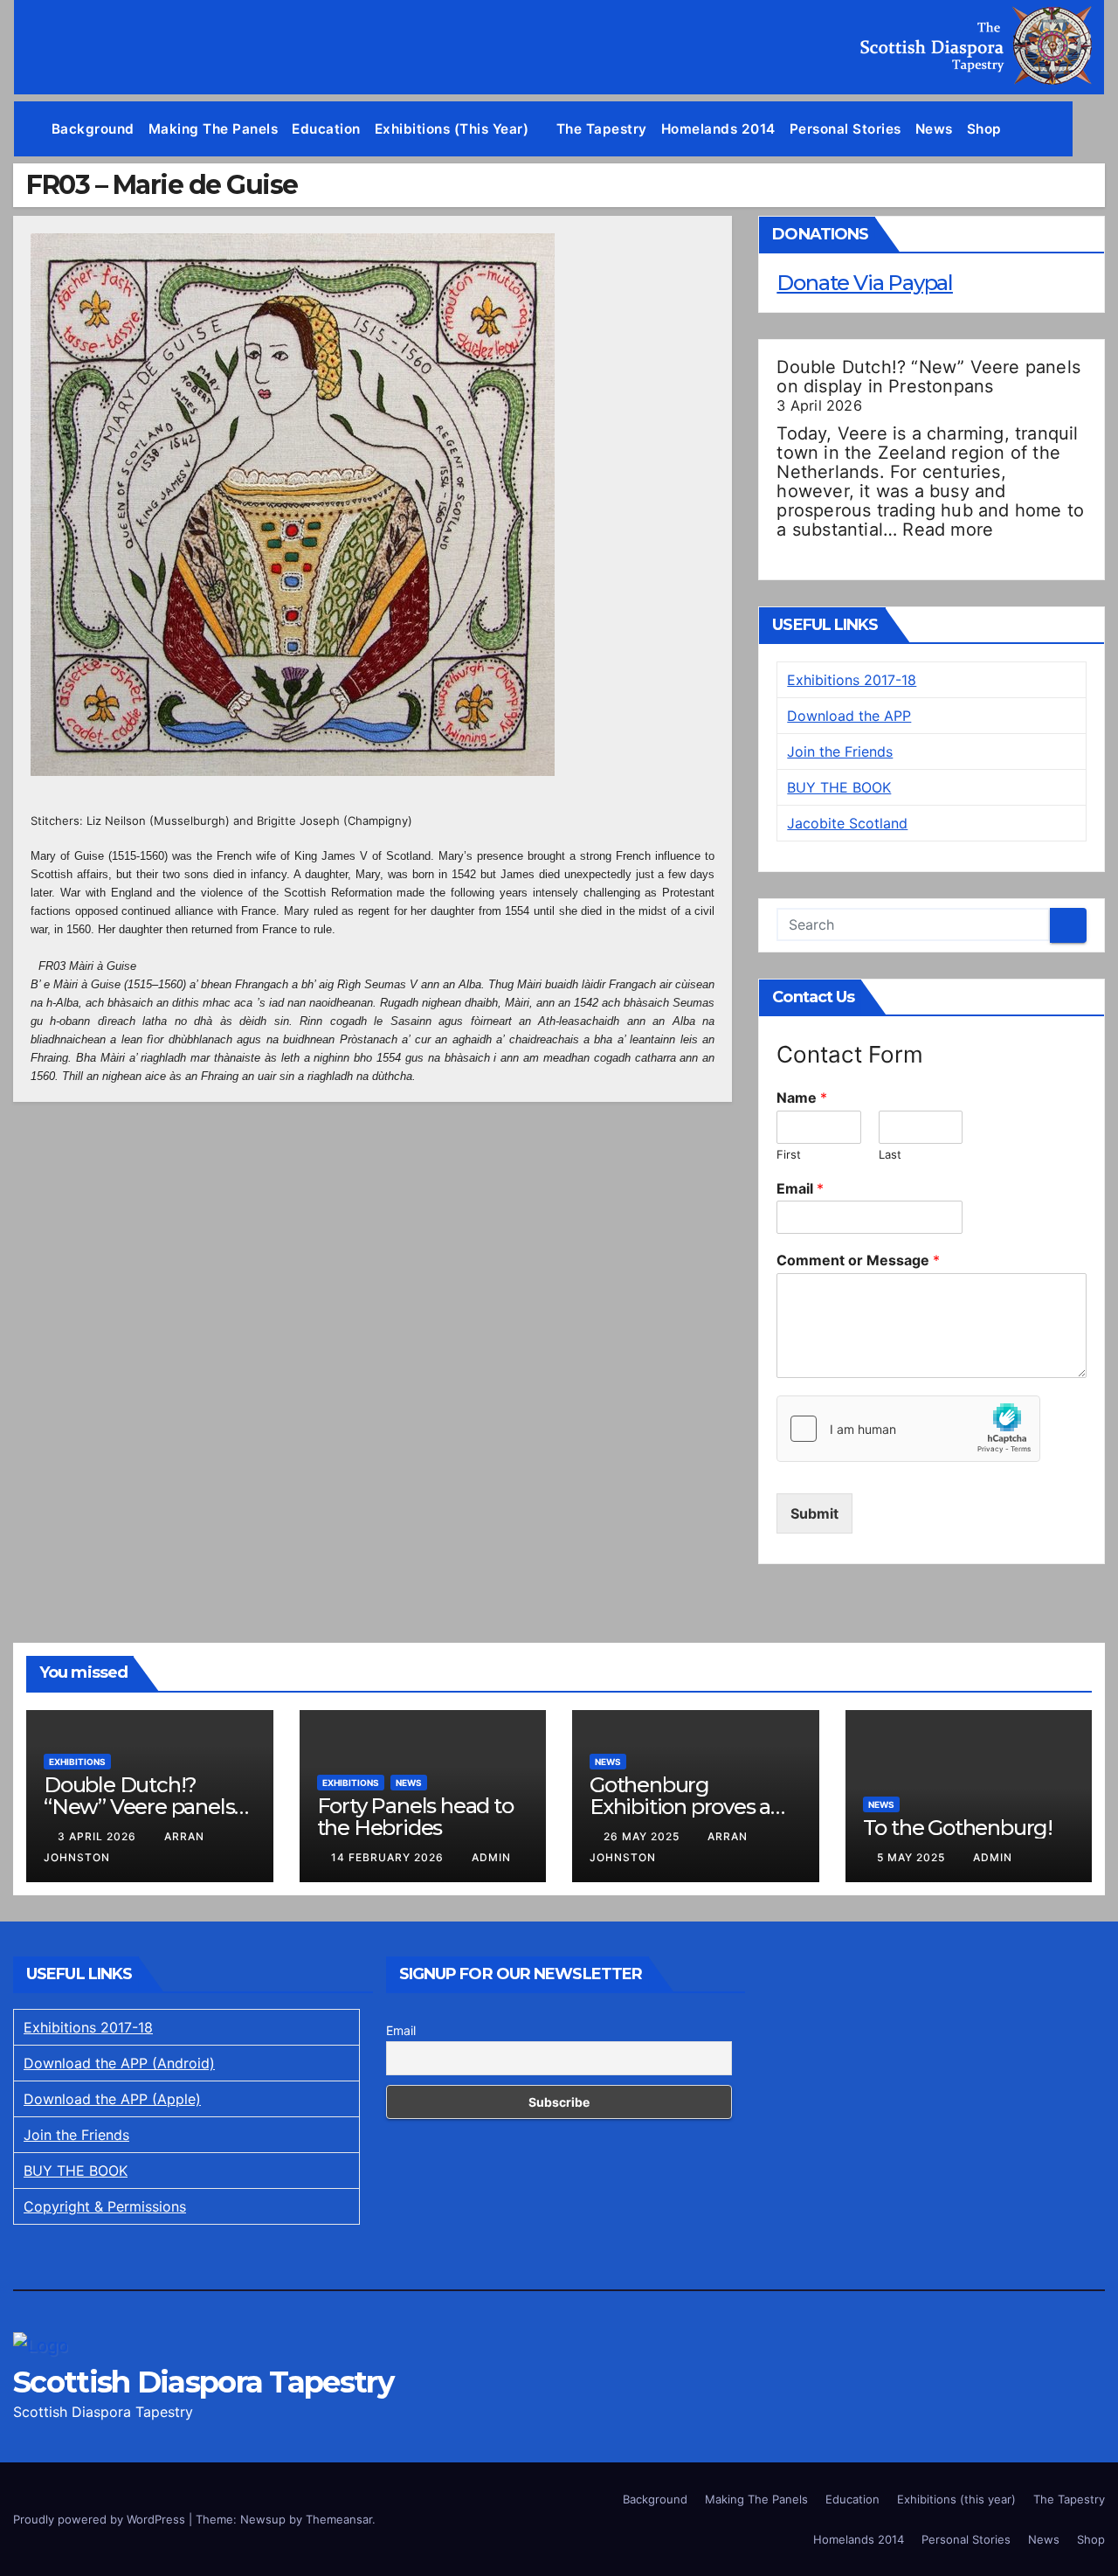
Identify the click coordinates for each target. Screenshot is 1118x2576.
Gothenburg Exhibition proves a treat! (680, 1807)
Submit (814, 1513)
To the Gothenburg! (958, 1828)
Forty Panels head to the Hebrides (415, 1817)
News (934, 129)
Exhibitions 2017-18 (852, 680)
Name (802, 1098)
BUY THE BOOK (839, 787)
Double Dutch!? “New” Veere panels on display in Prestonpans (928, 377)
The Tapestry (602, 129)
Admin (491, 1857)
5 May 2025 (913, 1857)
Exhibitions (77, 1762)
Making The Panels (214, 129)
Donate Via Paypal (865, 283)
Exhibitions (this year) (454, 129)
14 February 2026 (389, 1857)
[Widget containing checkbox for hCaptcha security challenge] (908, 1429)
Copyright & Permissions (105, 2206)
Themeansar (339, 2519)
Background (93, 129)
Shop (984, 129)
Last (890, 1154)
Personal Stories (845, 129)
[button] (1092, 129)
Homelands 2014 (718, 129)
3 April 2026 (99, 1836)
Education (326, 129)
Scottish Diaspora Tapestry (203, 2382)
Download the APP (849, 716)
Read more (948, 530)
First (789, 1154)
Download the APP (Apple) (112, 2099)
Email (800, 1188)
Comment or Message (858, 1260)
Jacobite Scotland (847, 823)
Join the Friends (840, 751)
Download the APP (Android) (119, 2063)
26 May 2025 (643, 1836)
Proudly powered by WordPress (101, 2519)
